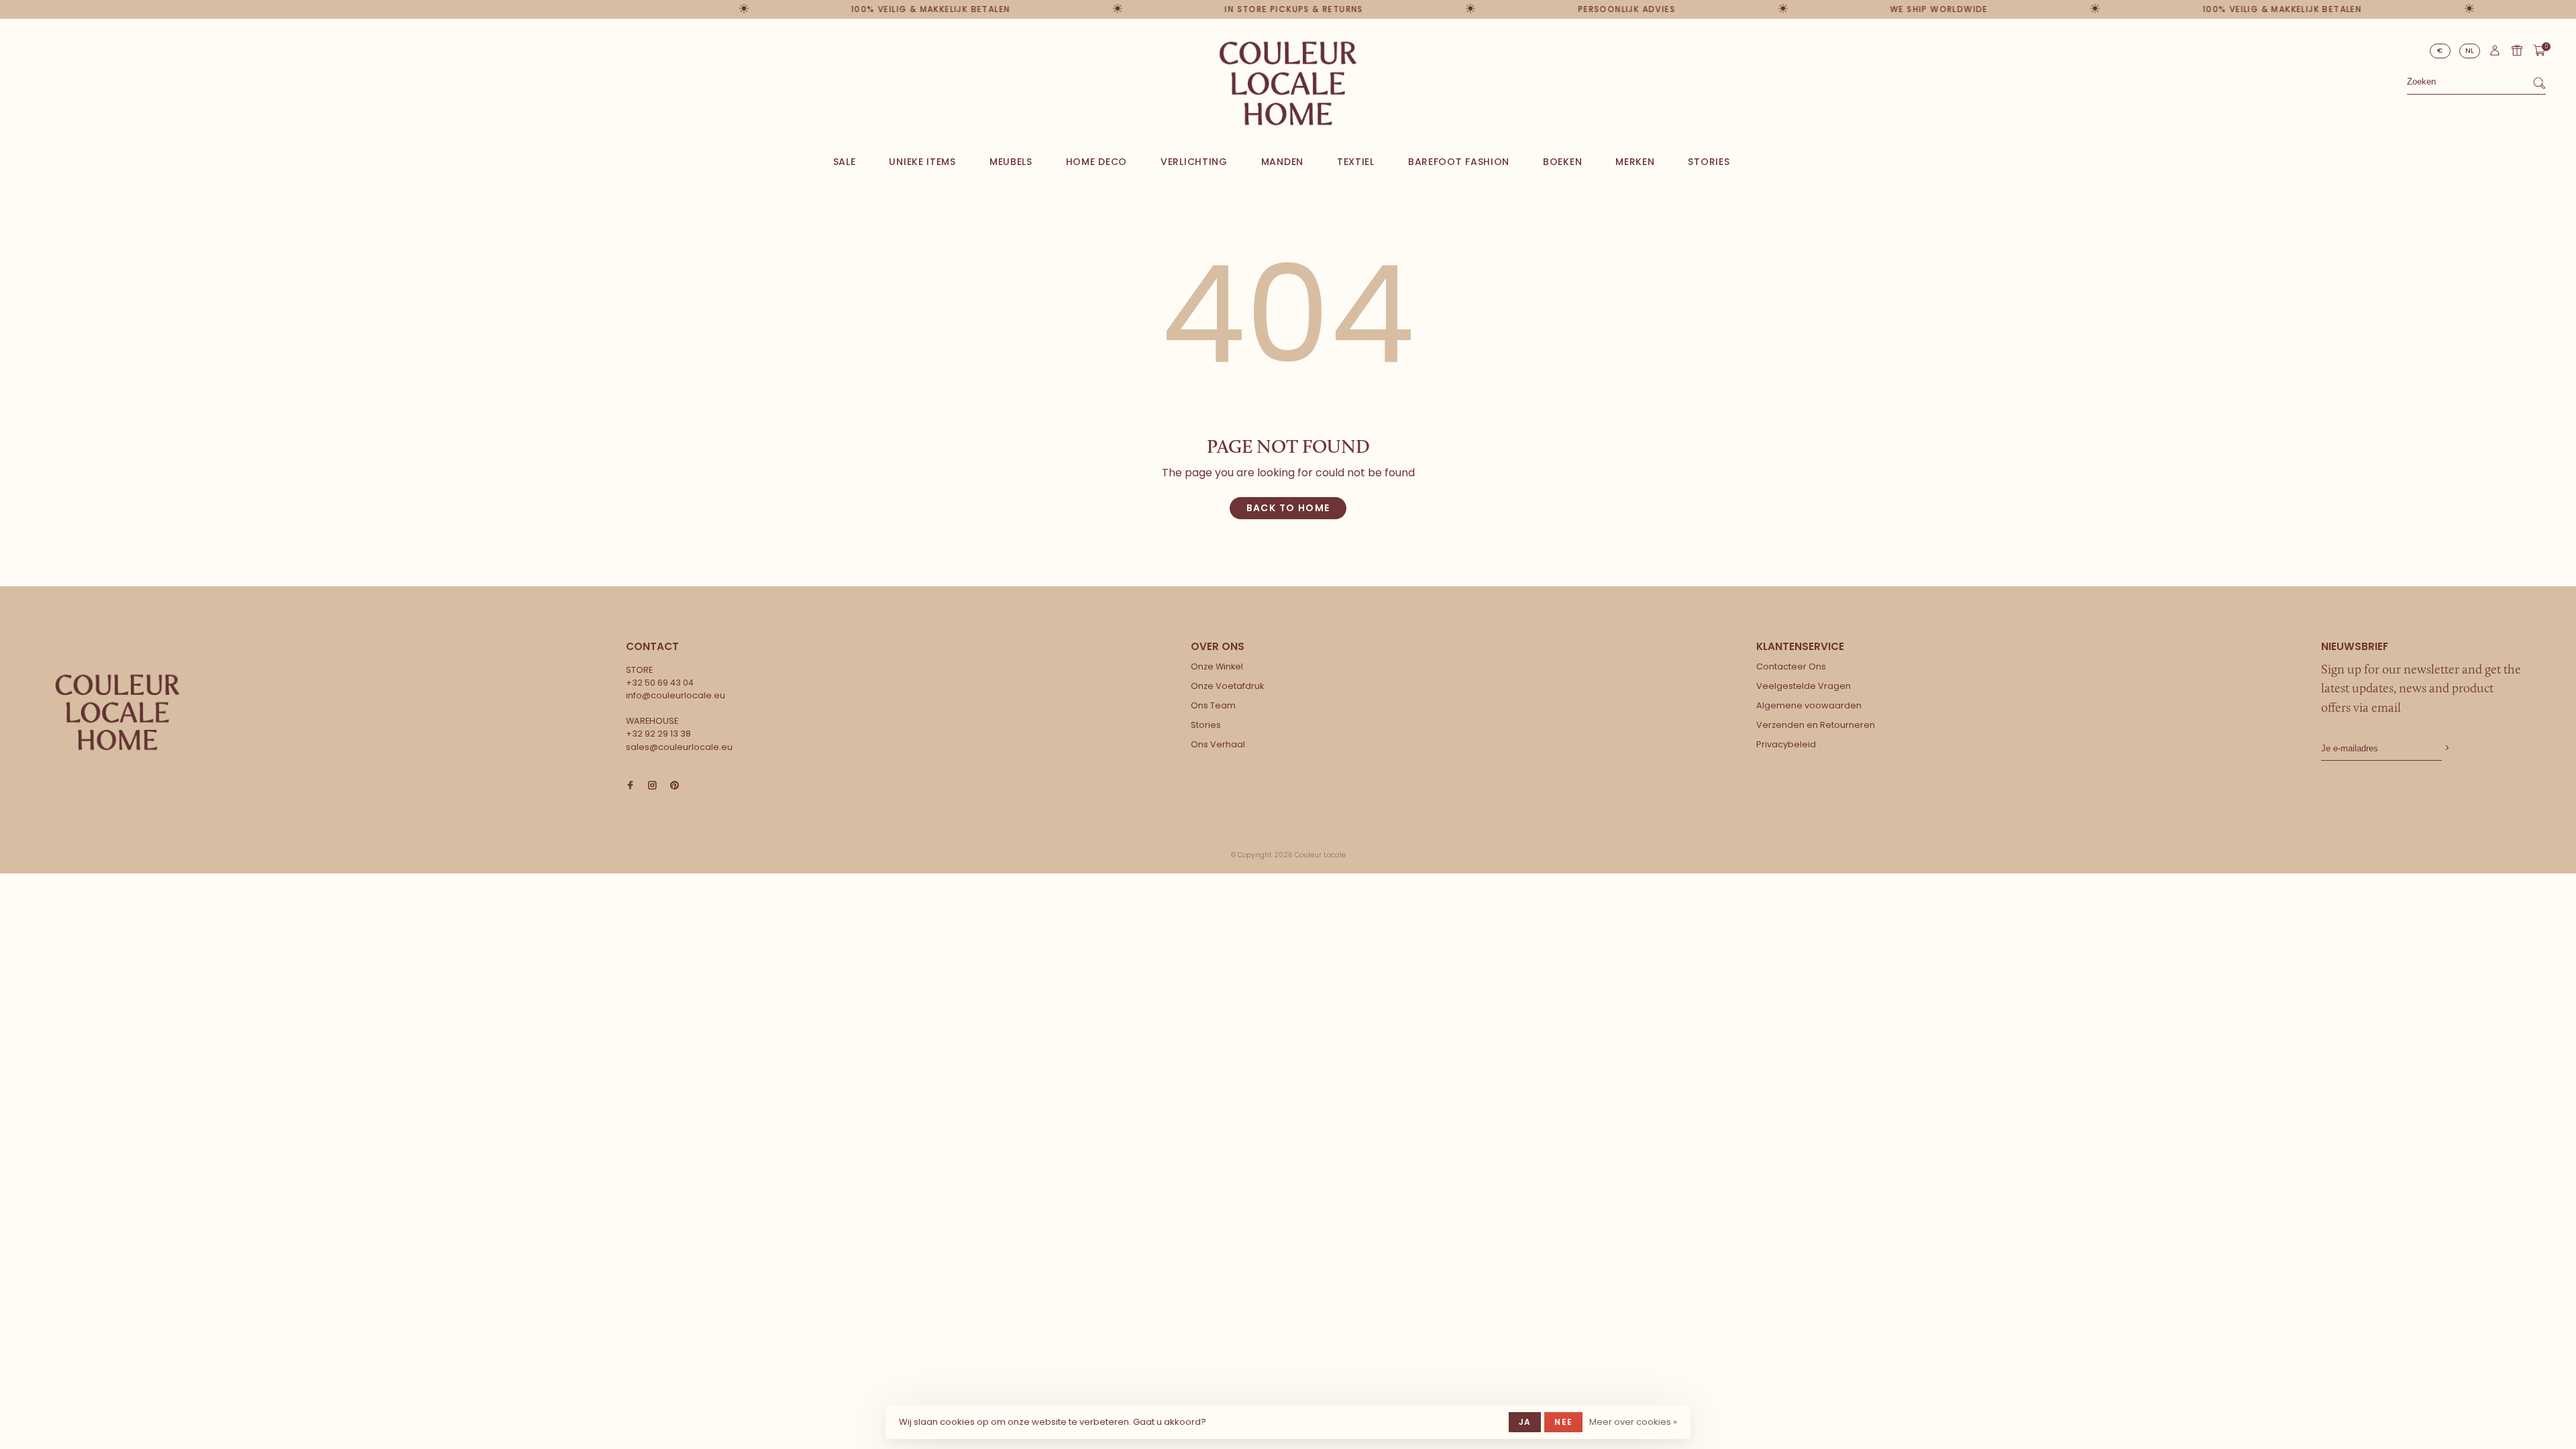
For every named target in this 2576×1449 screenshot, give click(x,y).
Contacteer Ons (1791, 666)
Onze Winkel (1217, 666)
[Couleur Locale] (117, 712)
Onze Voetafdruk (1227, 686)
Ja (1525, 1422)
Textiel (1356, 162)
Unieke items (922, 162)
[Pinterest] (675, 786)
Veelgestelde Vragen (1804, 686)
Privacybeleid (1786, 744)
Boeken (1562, 162)
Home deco (1096, 162)
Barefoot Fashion (1459, 162)
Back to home (1288, 508)
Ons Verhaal (1218, 744)
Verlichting (1194, 162)
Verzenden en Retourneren (1816, 725)
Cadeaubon (2517, 50)
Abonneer (2446, 748)
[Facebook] (630, 786)
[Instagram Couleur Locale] (652, 786)
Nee (1563, 1422)
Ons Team (1213, 705)
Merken (1635, 162)
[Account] (2495, 54)
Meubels (1011, 162)
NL (2470, 51)
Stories (1709, 162)
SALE (845, 162)
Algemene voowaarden (1809, 705)
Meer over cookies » (1633, 1422)
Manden (1282, 162)
